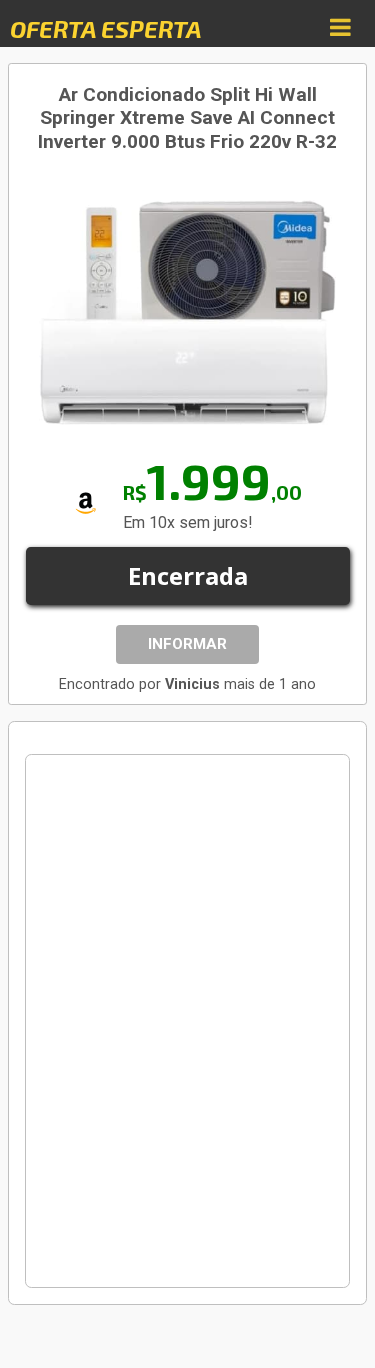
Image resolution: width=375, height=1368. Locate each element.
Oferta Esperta (106, 28)
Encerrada (188, 575)
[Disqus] (187, 1021)
